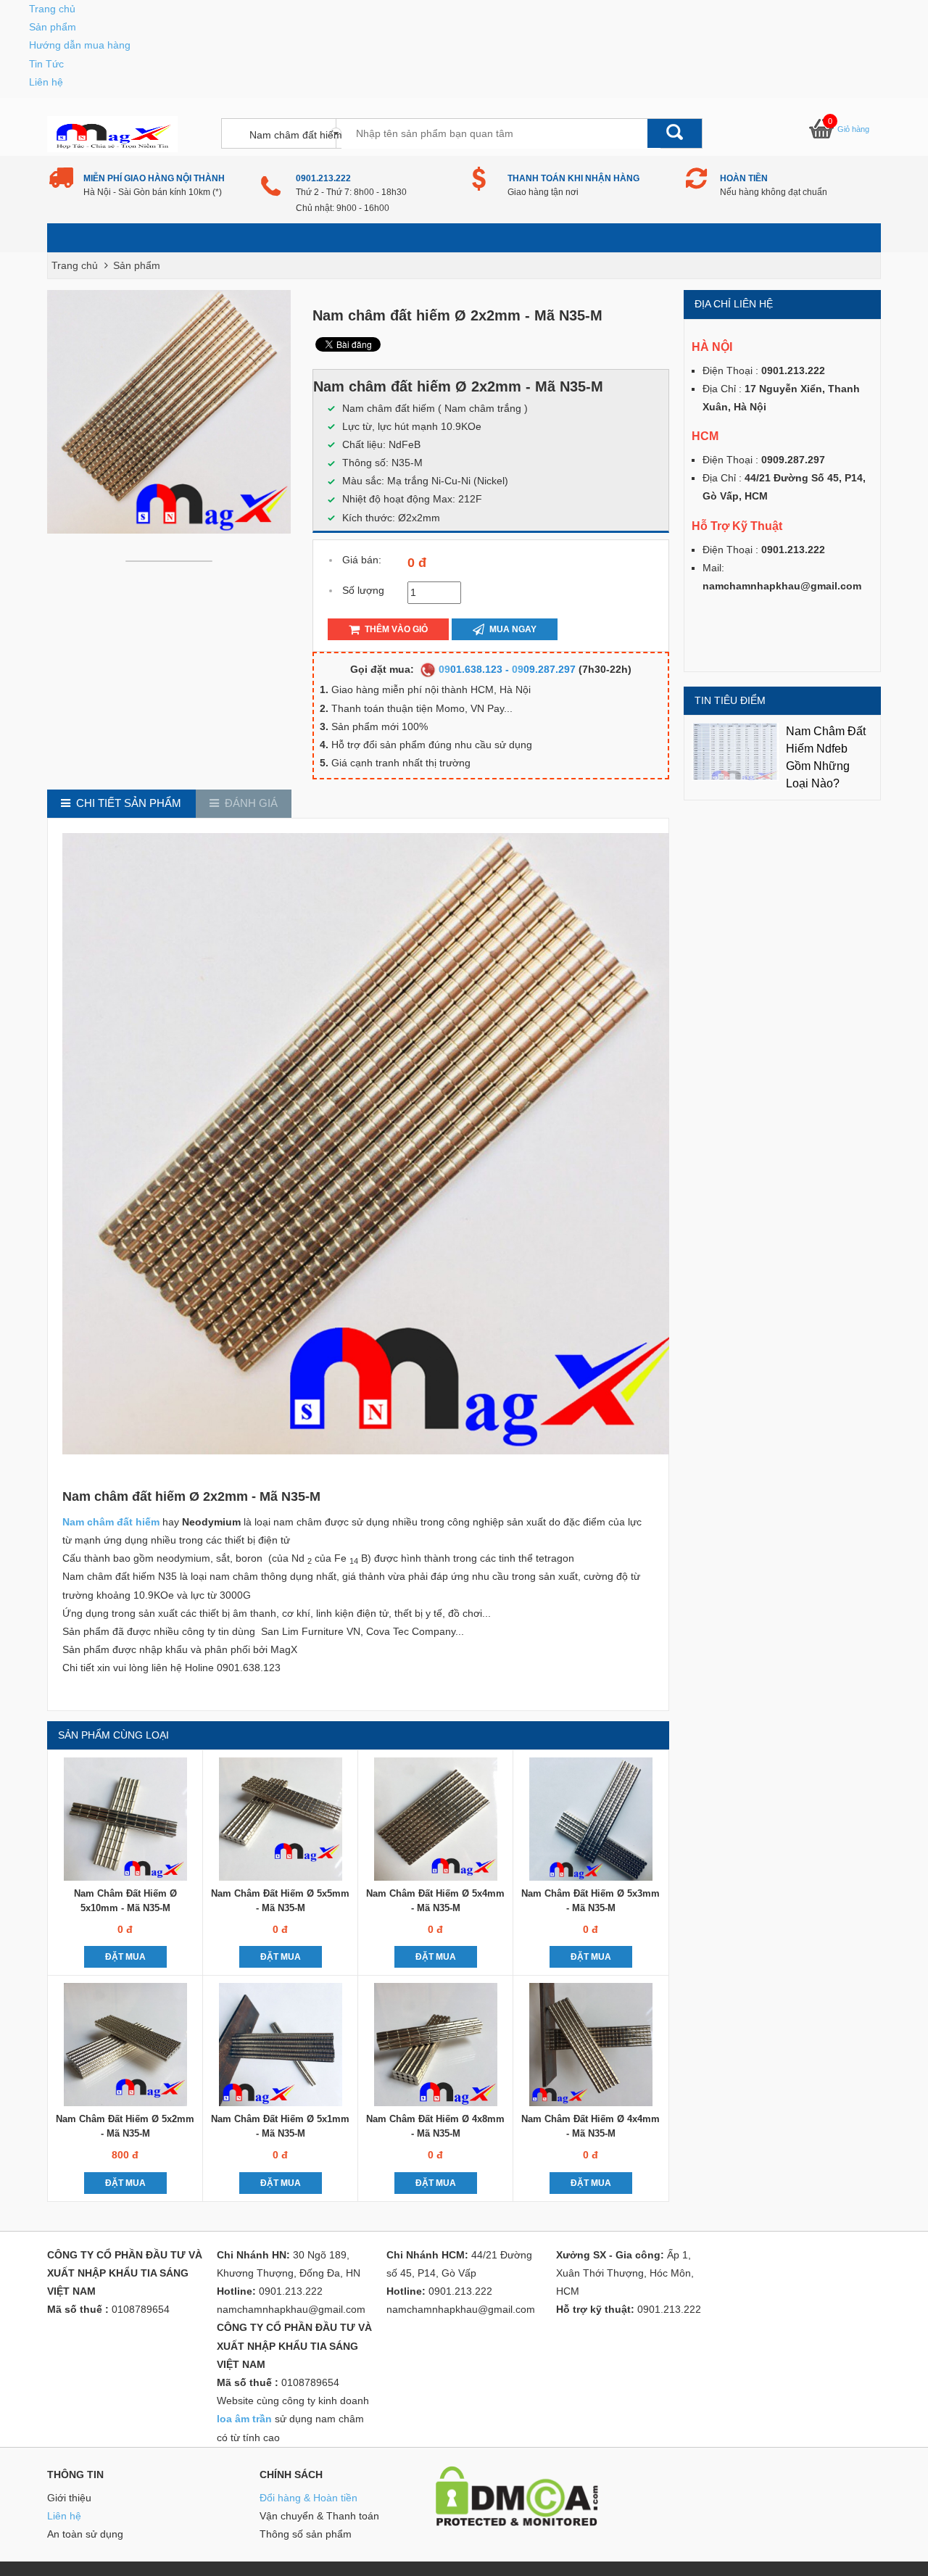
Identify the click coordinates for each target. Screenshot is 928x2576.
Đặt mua (125, 1957)
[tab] (121, 804)
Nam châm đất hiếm (111, 1522)
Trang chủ (52, 9)
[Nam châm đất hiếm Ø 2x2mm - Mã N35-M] (173, 560)
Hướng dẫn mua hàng (80, 45)
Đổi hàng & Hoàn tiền (308, 2498)
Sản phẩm (53, 27)
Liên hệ (46, 82)
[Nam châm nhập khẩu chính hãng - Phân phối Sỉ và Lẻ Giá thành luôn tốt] (112, 133)
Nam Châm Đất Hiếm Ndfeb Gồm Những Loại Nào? (826, 757)
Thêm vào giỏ (395, 629)
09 (444, 669)
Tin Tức (46, 64)
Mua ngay (512, 629)
